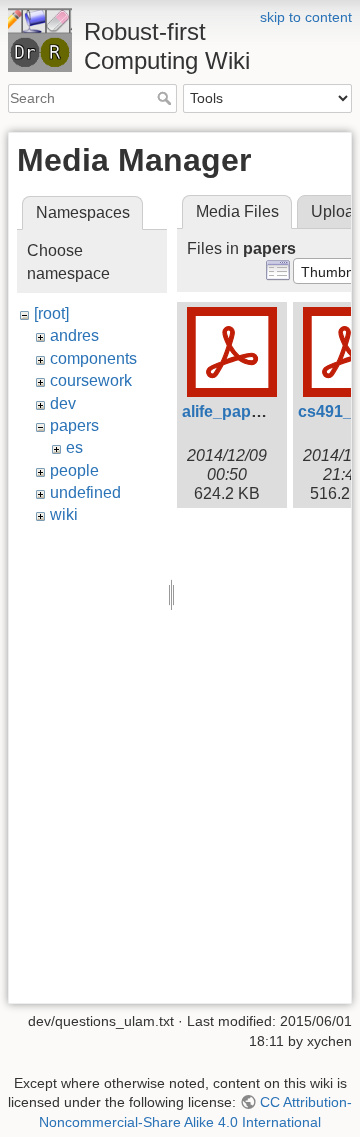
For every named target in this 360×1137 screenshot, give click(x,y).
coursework (91, 380)
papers (74, 425)
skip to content (306, 17)
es (74, 447)
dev (63, 403)
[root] (51, 313)
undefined (85, 492)
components (93, 358)
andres (74, 335)
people (74, 470)
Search (166, 98)
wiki (64, 514)
